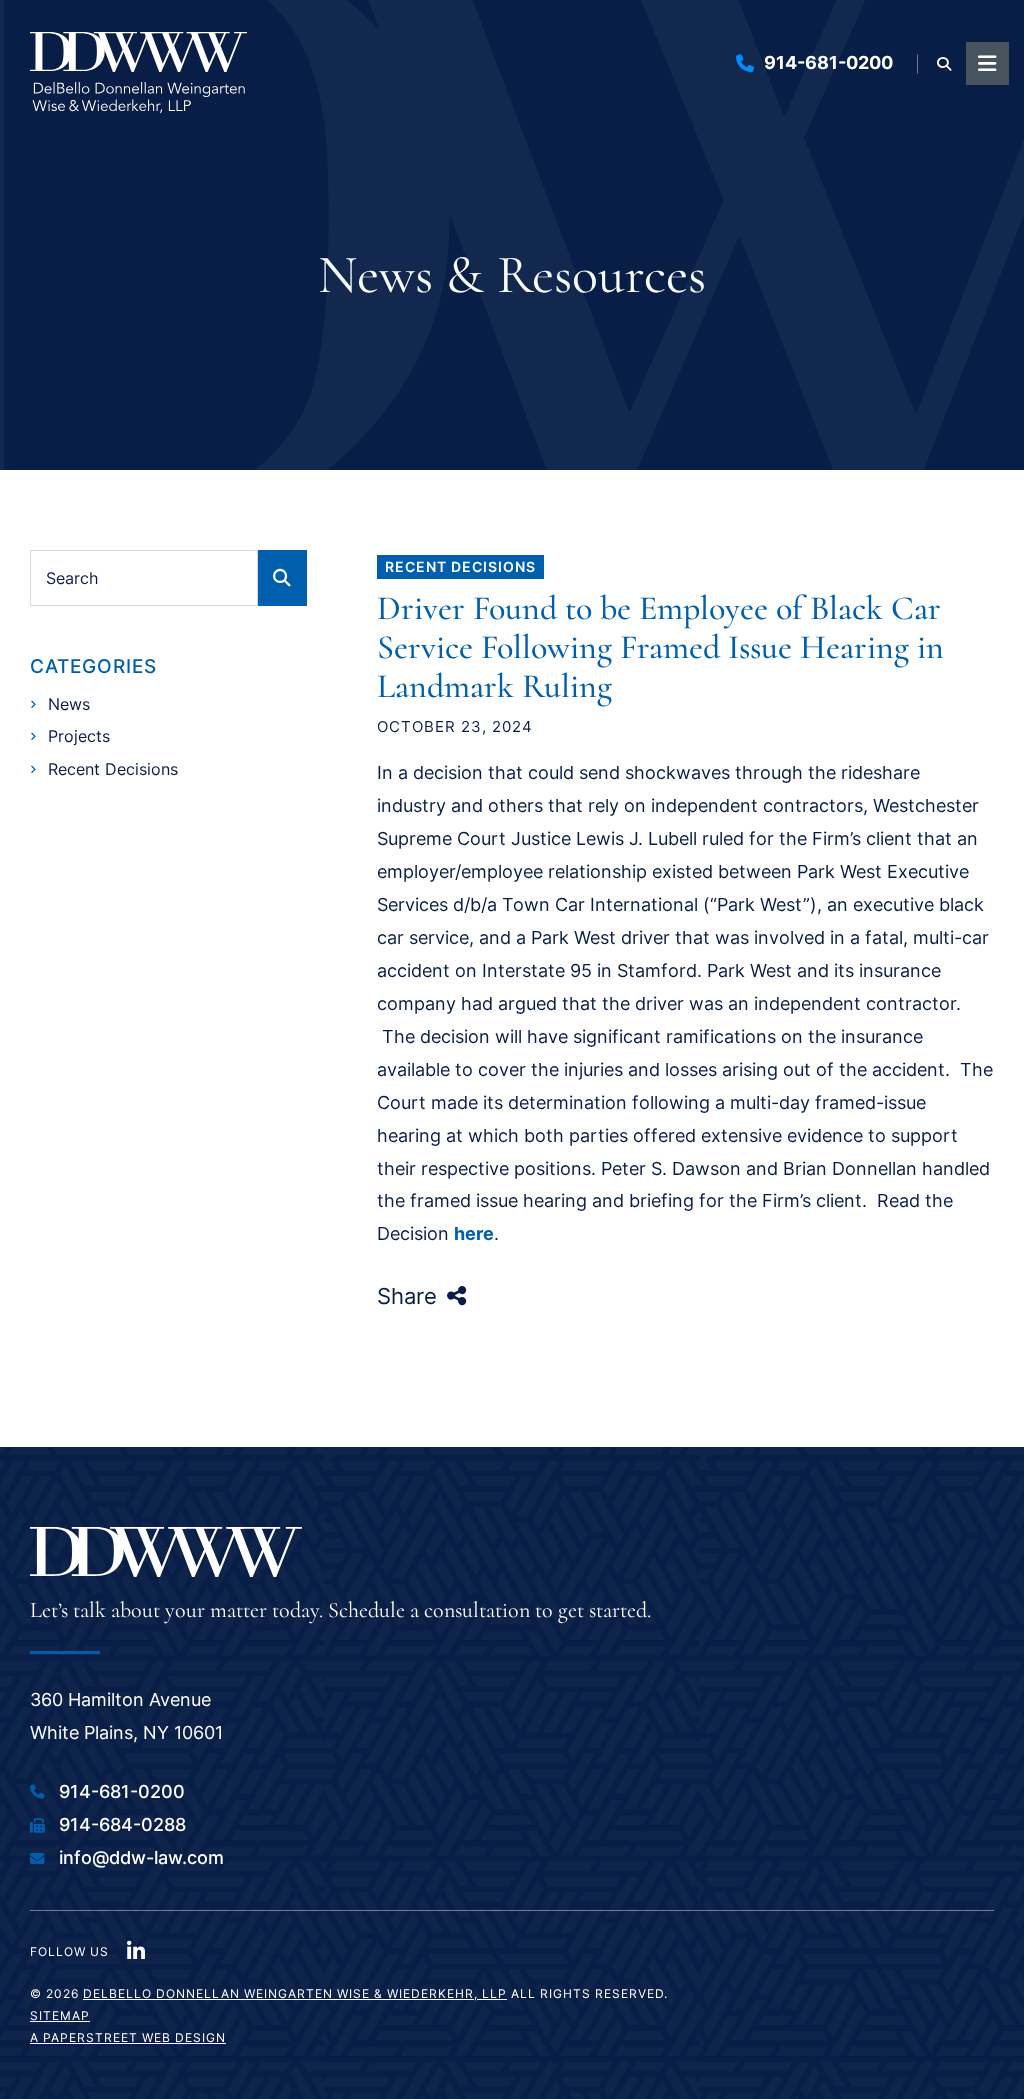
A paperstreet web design (128, 2037)
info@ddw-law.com (141, 1857)
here (474, 1233)
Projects (79, 736)
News (69, 704)
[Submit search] (283, 578)
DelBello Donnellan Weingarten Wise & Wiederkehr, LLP (295, 1993)
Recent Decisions (460, 566)
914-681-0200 (828, 62)
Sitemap (60, 2015)
